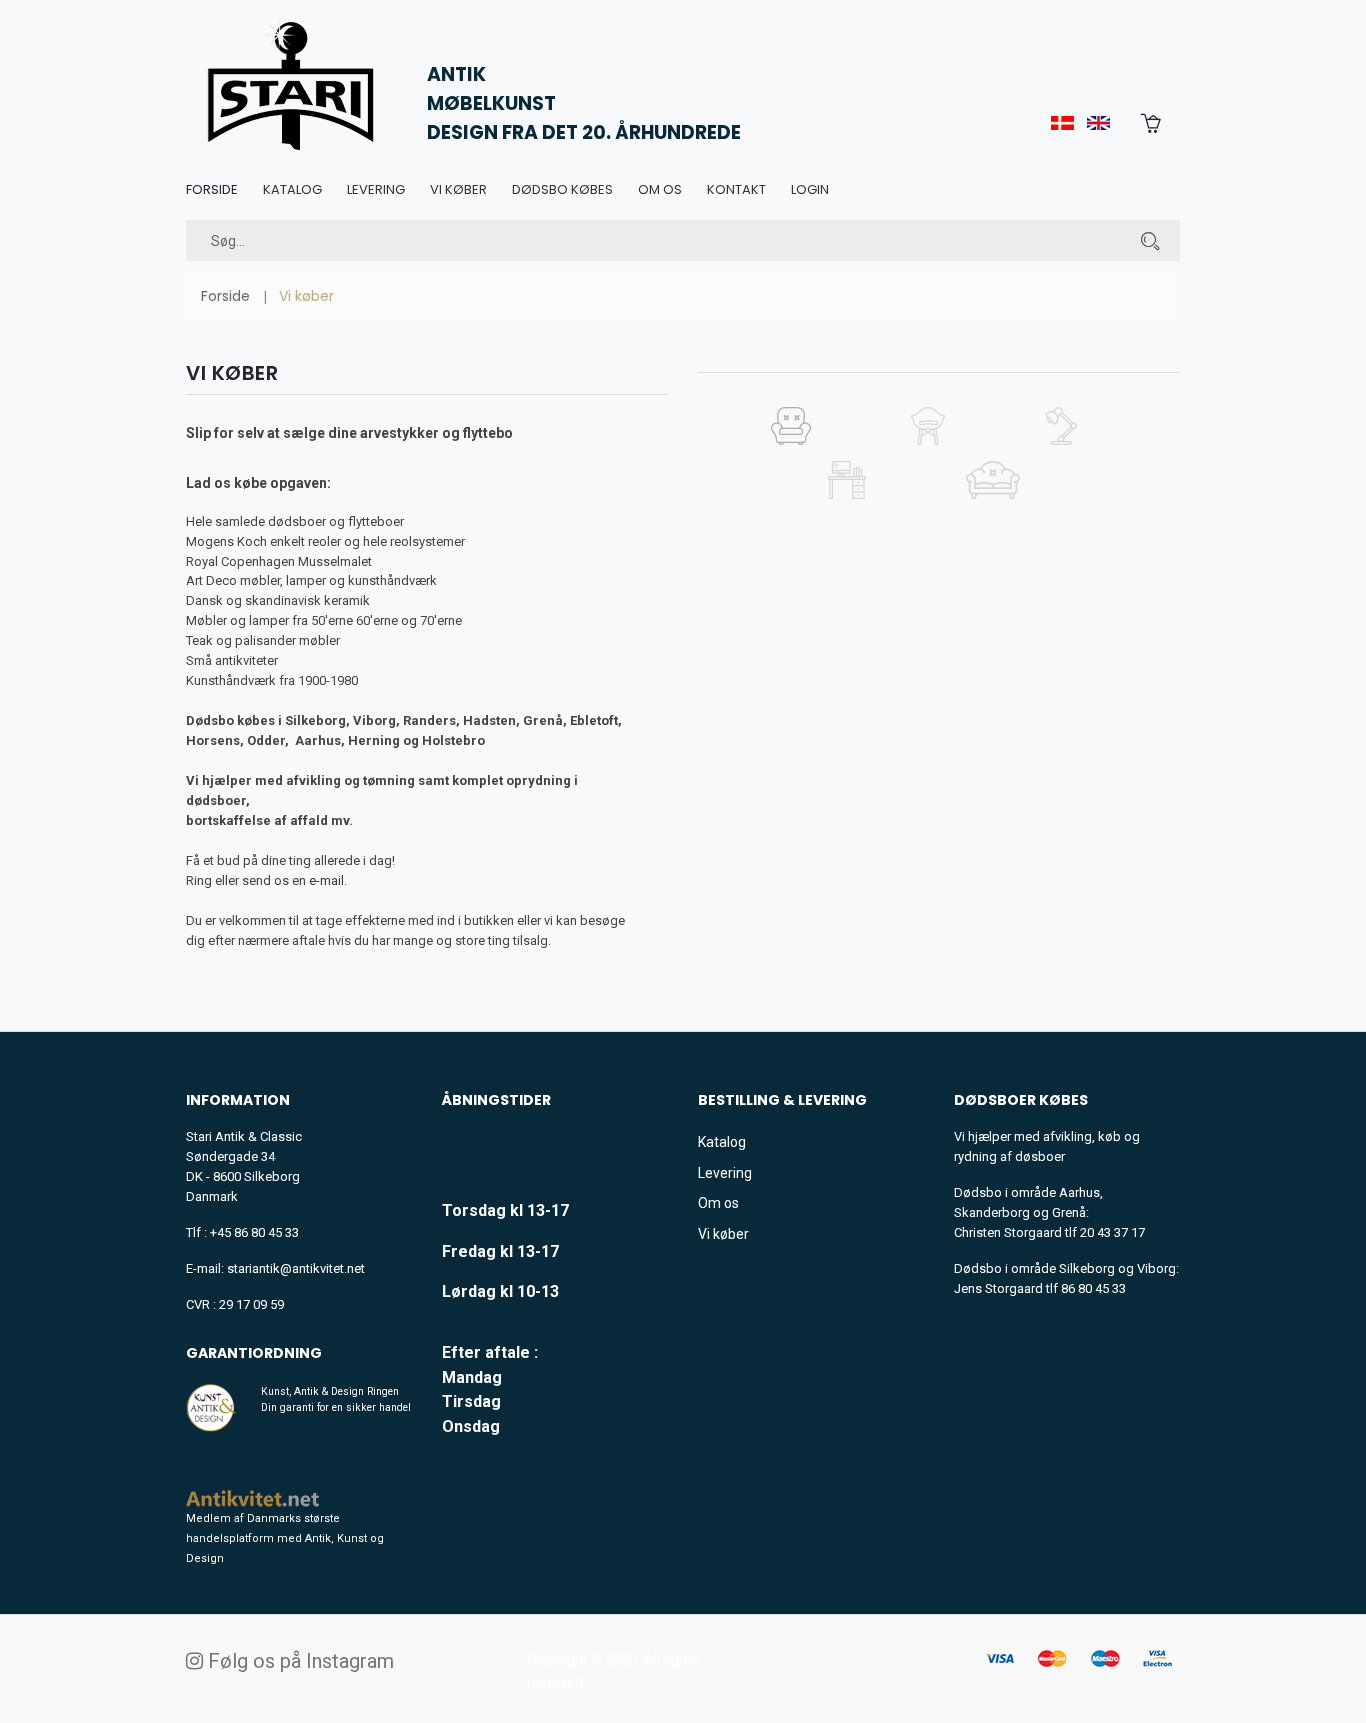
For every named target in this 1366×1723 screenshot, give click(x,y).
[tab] (791, 434)
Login (810, 189)
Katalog (292, 189)
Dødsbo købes (562, 189)
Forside (212, 189)
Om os (660, 189)
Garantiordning (254, 1353)
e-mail (326, 880)
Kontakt (736, 189)
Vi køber (458, 189)
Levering (376, 189)
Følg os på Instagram (298, 1661)
